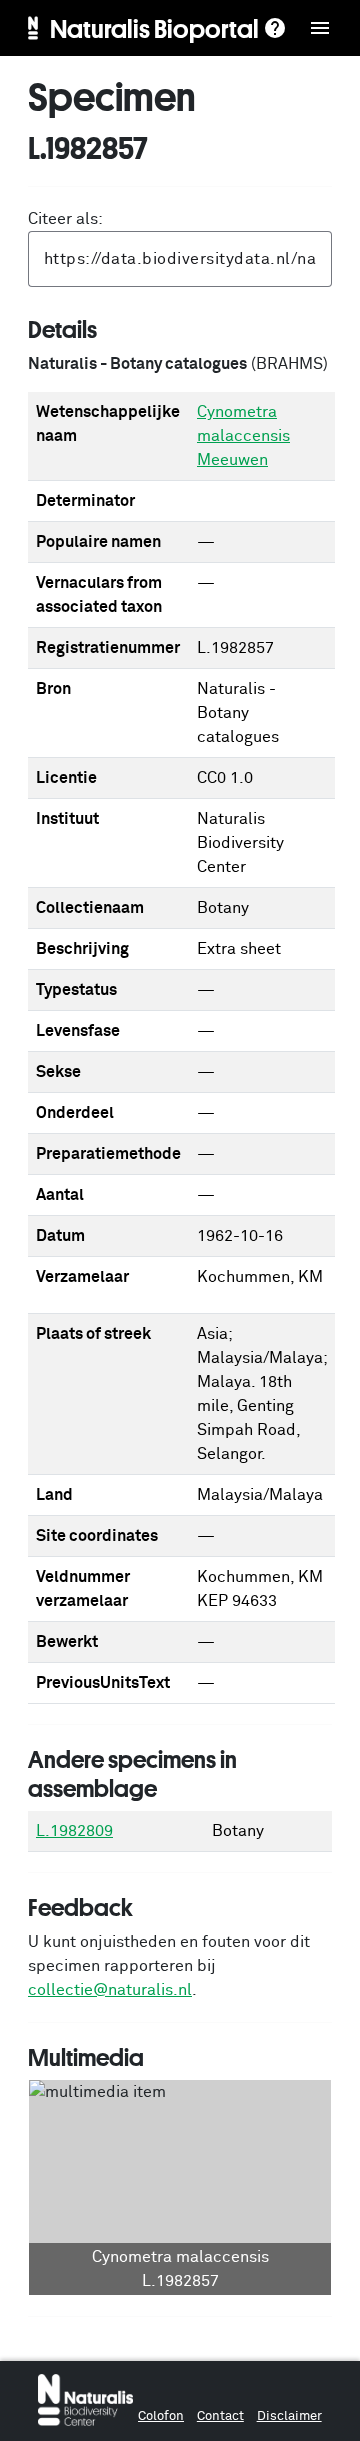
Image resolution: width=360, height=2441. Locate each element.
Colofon (161, 2416)
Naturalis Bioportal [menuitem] (154, 28)
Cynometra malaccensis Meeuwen (243, 436)
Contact (220, 2416)
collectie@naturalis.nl (110, 1990)
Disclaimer (289, 2416)
